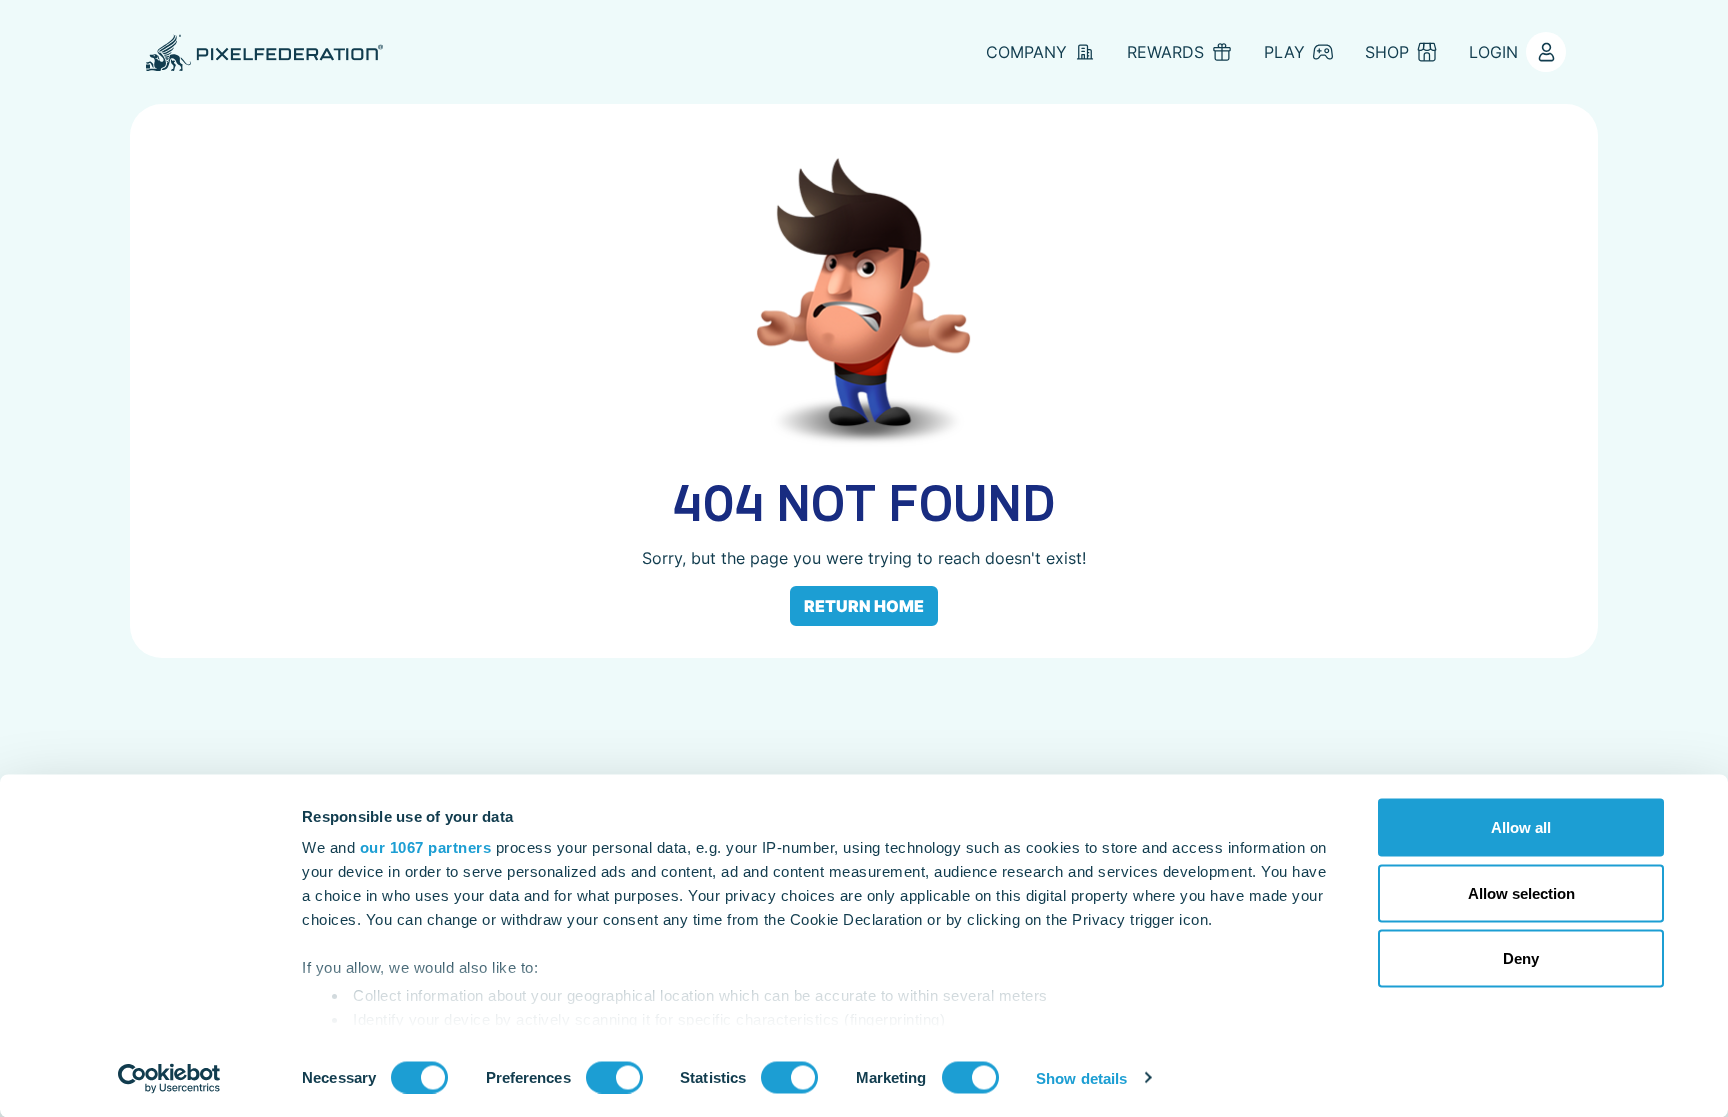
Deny (1521, 958)
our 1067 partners (426, 847)
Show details (1081, 1077)
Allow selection (1521, 892)
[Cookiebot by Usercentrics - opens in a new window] (169, 1078)
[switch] (614, 1077)
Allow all (1521, 827)
